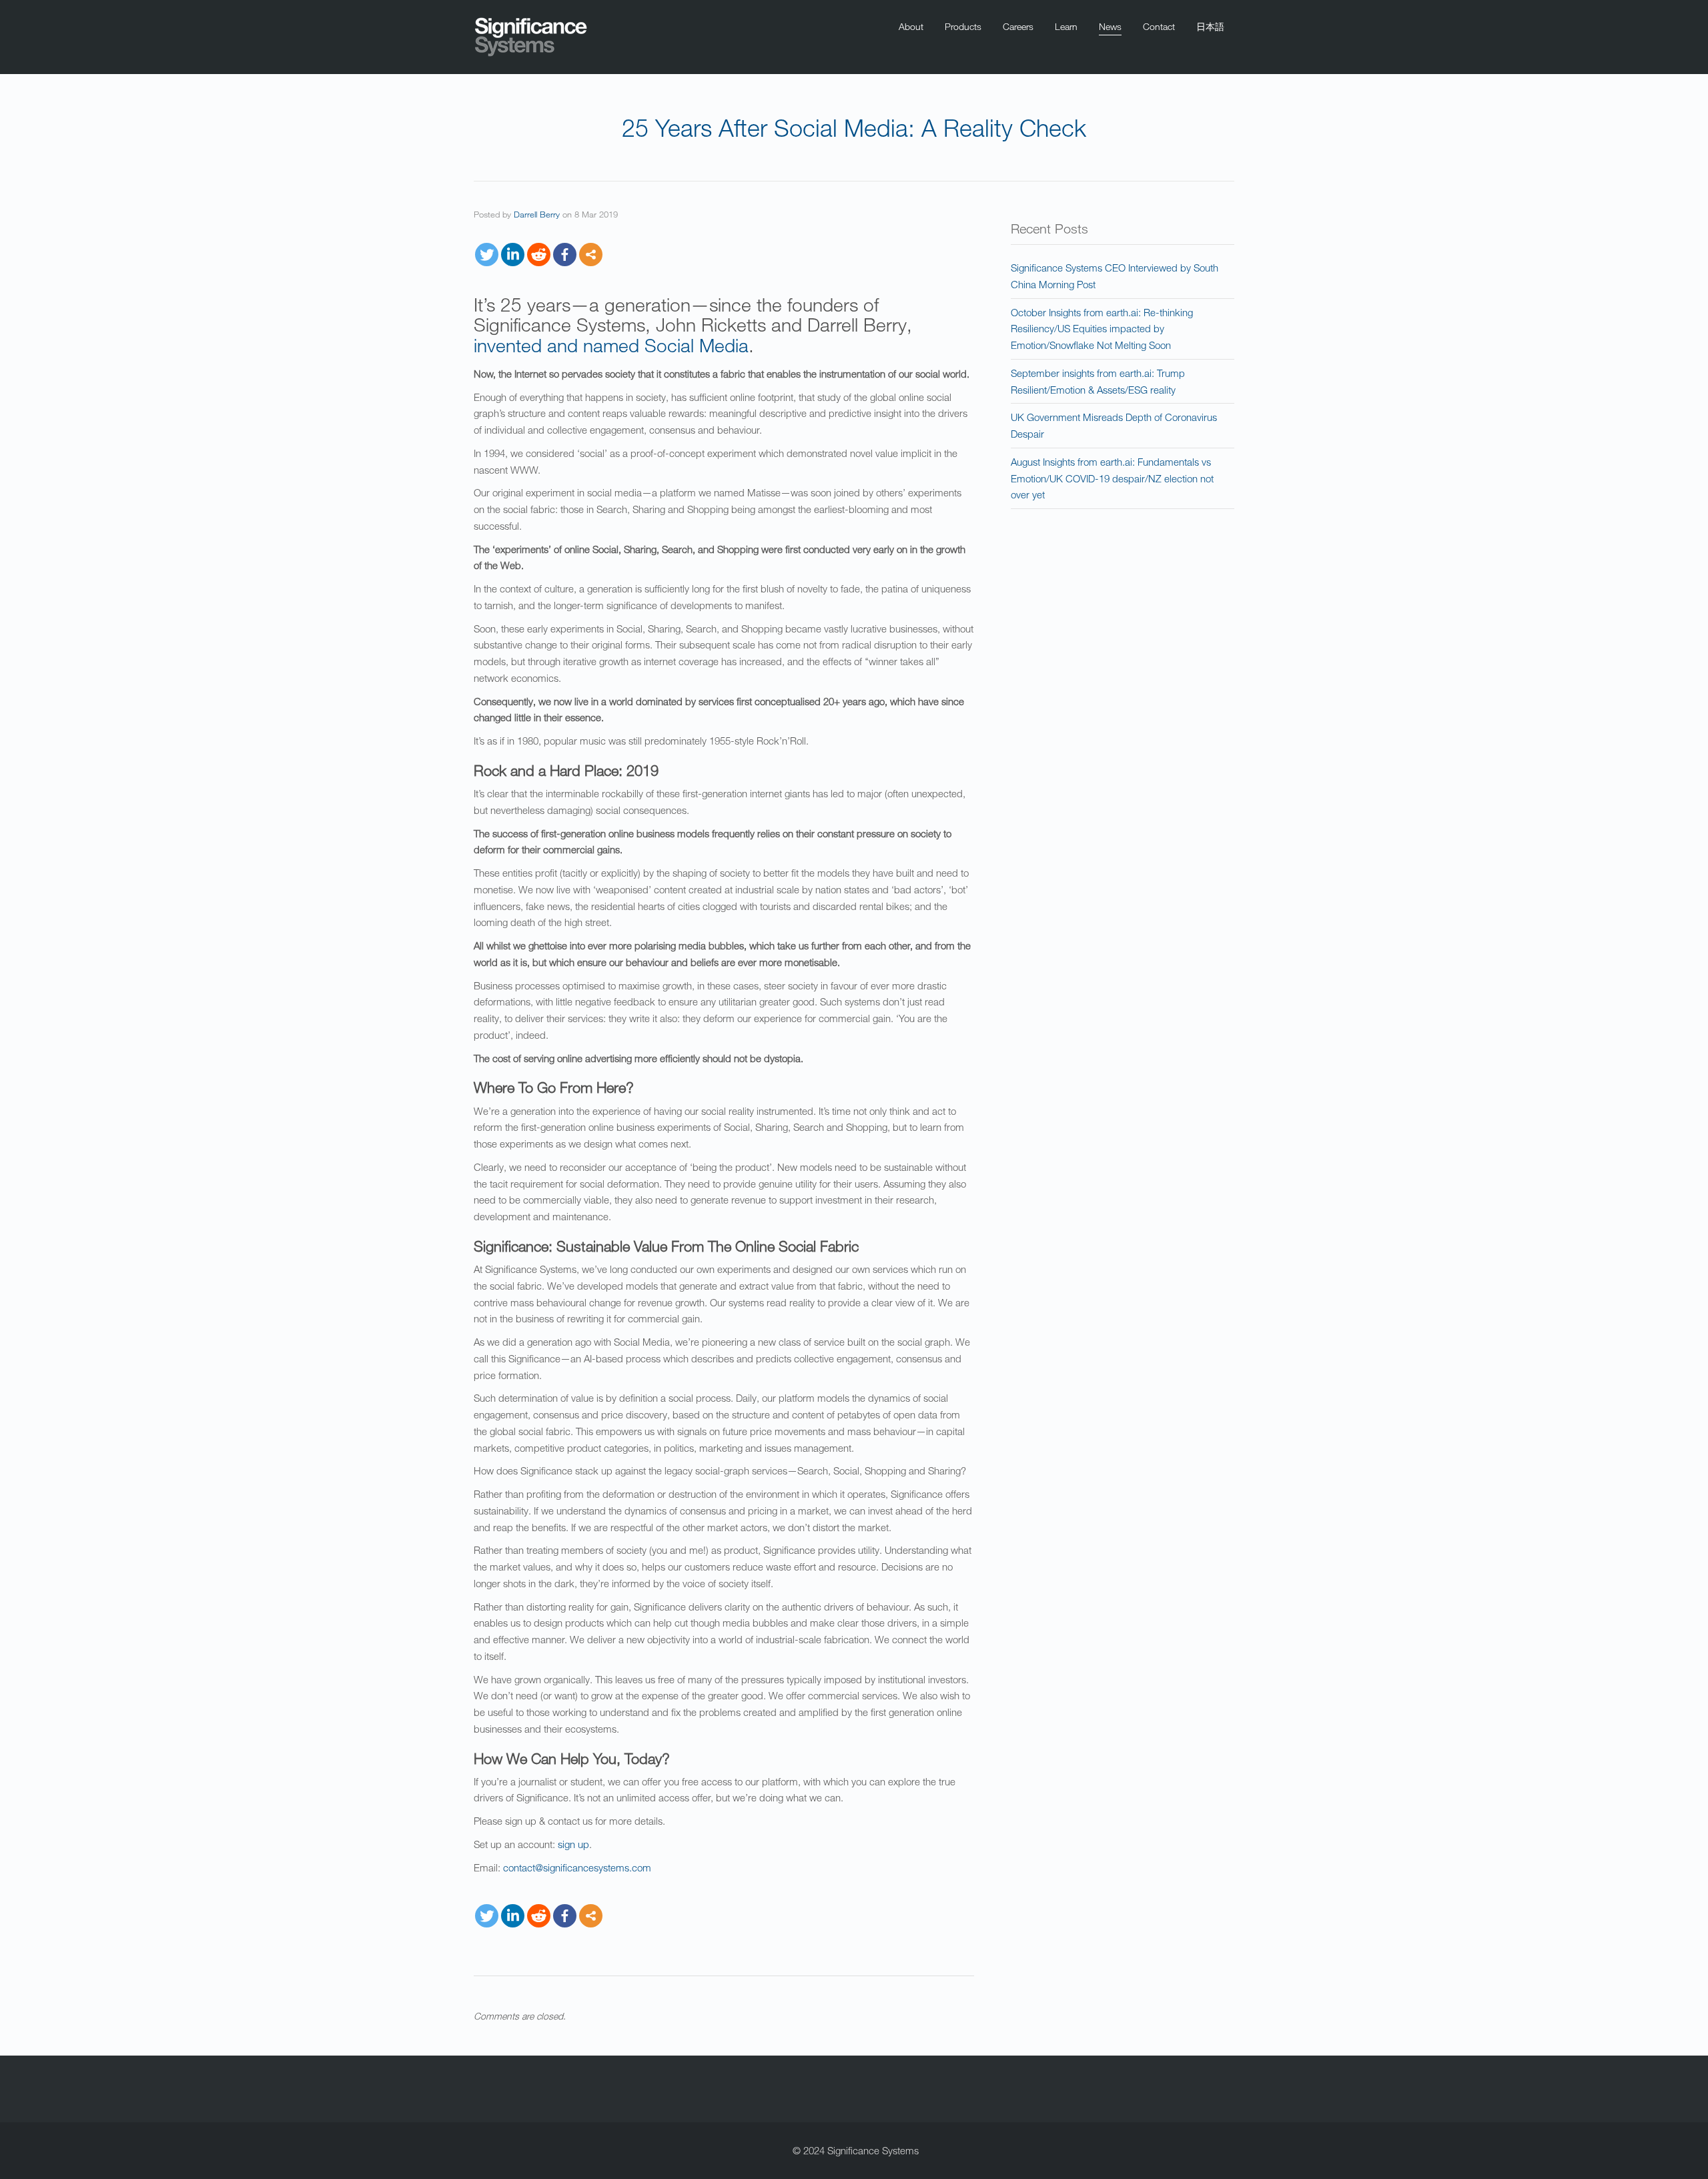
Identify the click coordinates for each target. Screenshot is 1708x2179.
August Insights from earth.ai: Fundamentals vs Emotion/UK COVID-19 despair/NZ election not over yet (1112, 478)
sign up (573, 1844)
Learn (1066, 26)
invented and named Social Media (611, 345)
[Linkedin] (513, 255)
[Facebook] (565, 255)
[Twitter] (487, 255)
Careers (1018, 26)
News (1110, 26)
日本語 (1210, 26)
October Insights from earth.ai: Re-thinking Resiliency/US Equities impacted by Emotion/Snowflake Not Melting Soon (1102, 329)
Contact (1159, 26)
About (911, 26)
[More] (591, 255)
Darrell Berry (537, 214)
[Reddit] (539, 255)
